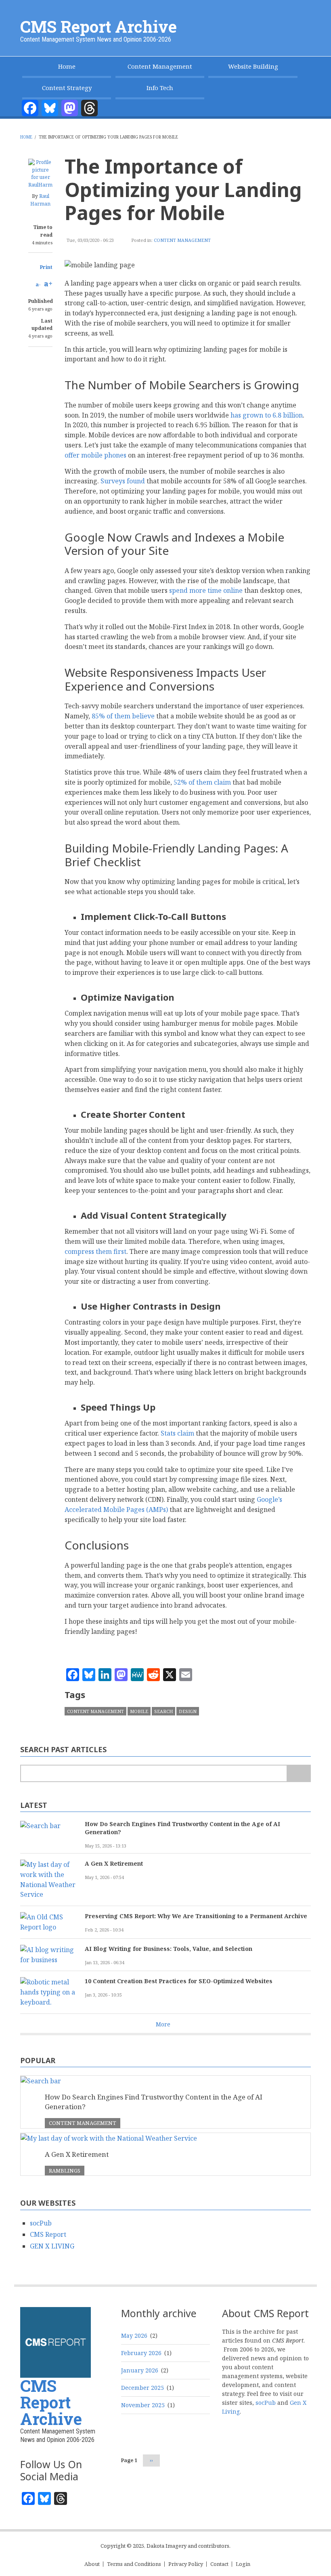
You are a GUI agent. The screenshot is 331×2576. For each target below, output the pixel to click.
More (163, 2024)
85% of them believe (123, 716)
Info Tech (160, 88)
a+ (48, 283)
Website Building (253, 66)
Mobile (139, 1711)
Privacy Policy (186, 2564)
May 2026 (134, 2336)
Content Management (160, 66)
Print (46, 267)
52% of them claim (202, 782)
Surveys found (123, 481)
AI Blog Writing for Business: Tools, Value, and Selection (169, 1949)
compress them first (95, 1251)
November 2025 (143, 2405)
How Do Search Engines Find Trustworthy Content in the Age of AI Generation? (182, 1828)
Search (163, 1711)
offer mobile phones (95, 455)
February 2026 (141, 2353)
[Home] (56, 2342)
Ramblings (65, 2171)
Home (67, 66)
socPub (41, 2223)
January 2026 (140, 2370)
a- (38, 284)
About (92, 2564)
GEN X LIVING (52, 2246)
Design (188, 1711)
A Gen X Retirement (114, 1863)
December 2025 (142, 2388)
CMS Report (48, 2234)
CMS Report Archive (98, 26)
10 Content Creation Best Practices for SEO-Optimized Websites (179, 1981)
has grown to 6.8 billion (267, 415)
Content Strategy (67, 88)
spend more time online (206, 590)
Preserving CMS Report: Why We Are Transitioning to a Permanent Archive (196, 1916)
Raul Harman (40, 200)
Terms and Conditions (134, 2564)
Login (243, 2564)
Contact (219, 2564)
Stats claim (177, 1433)
